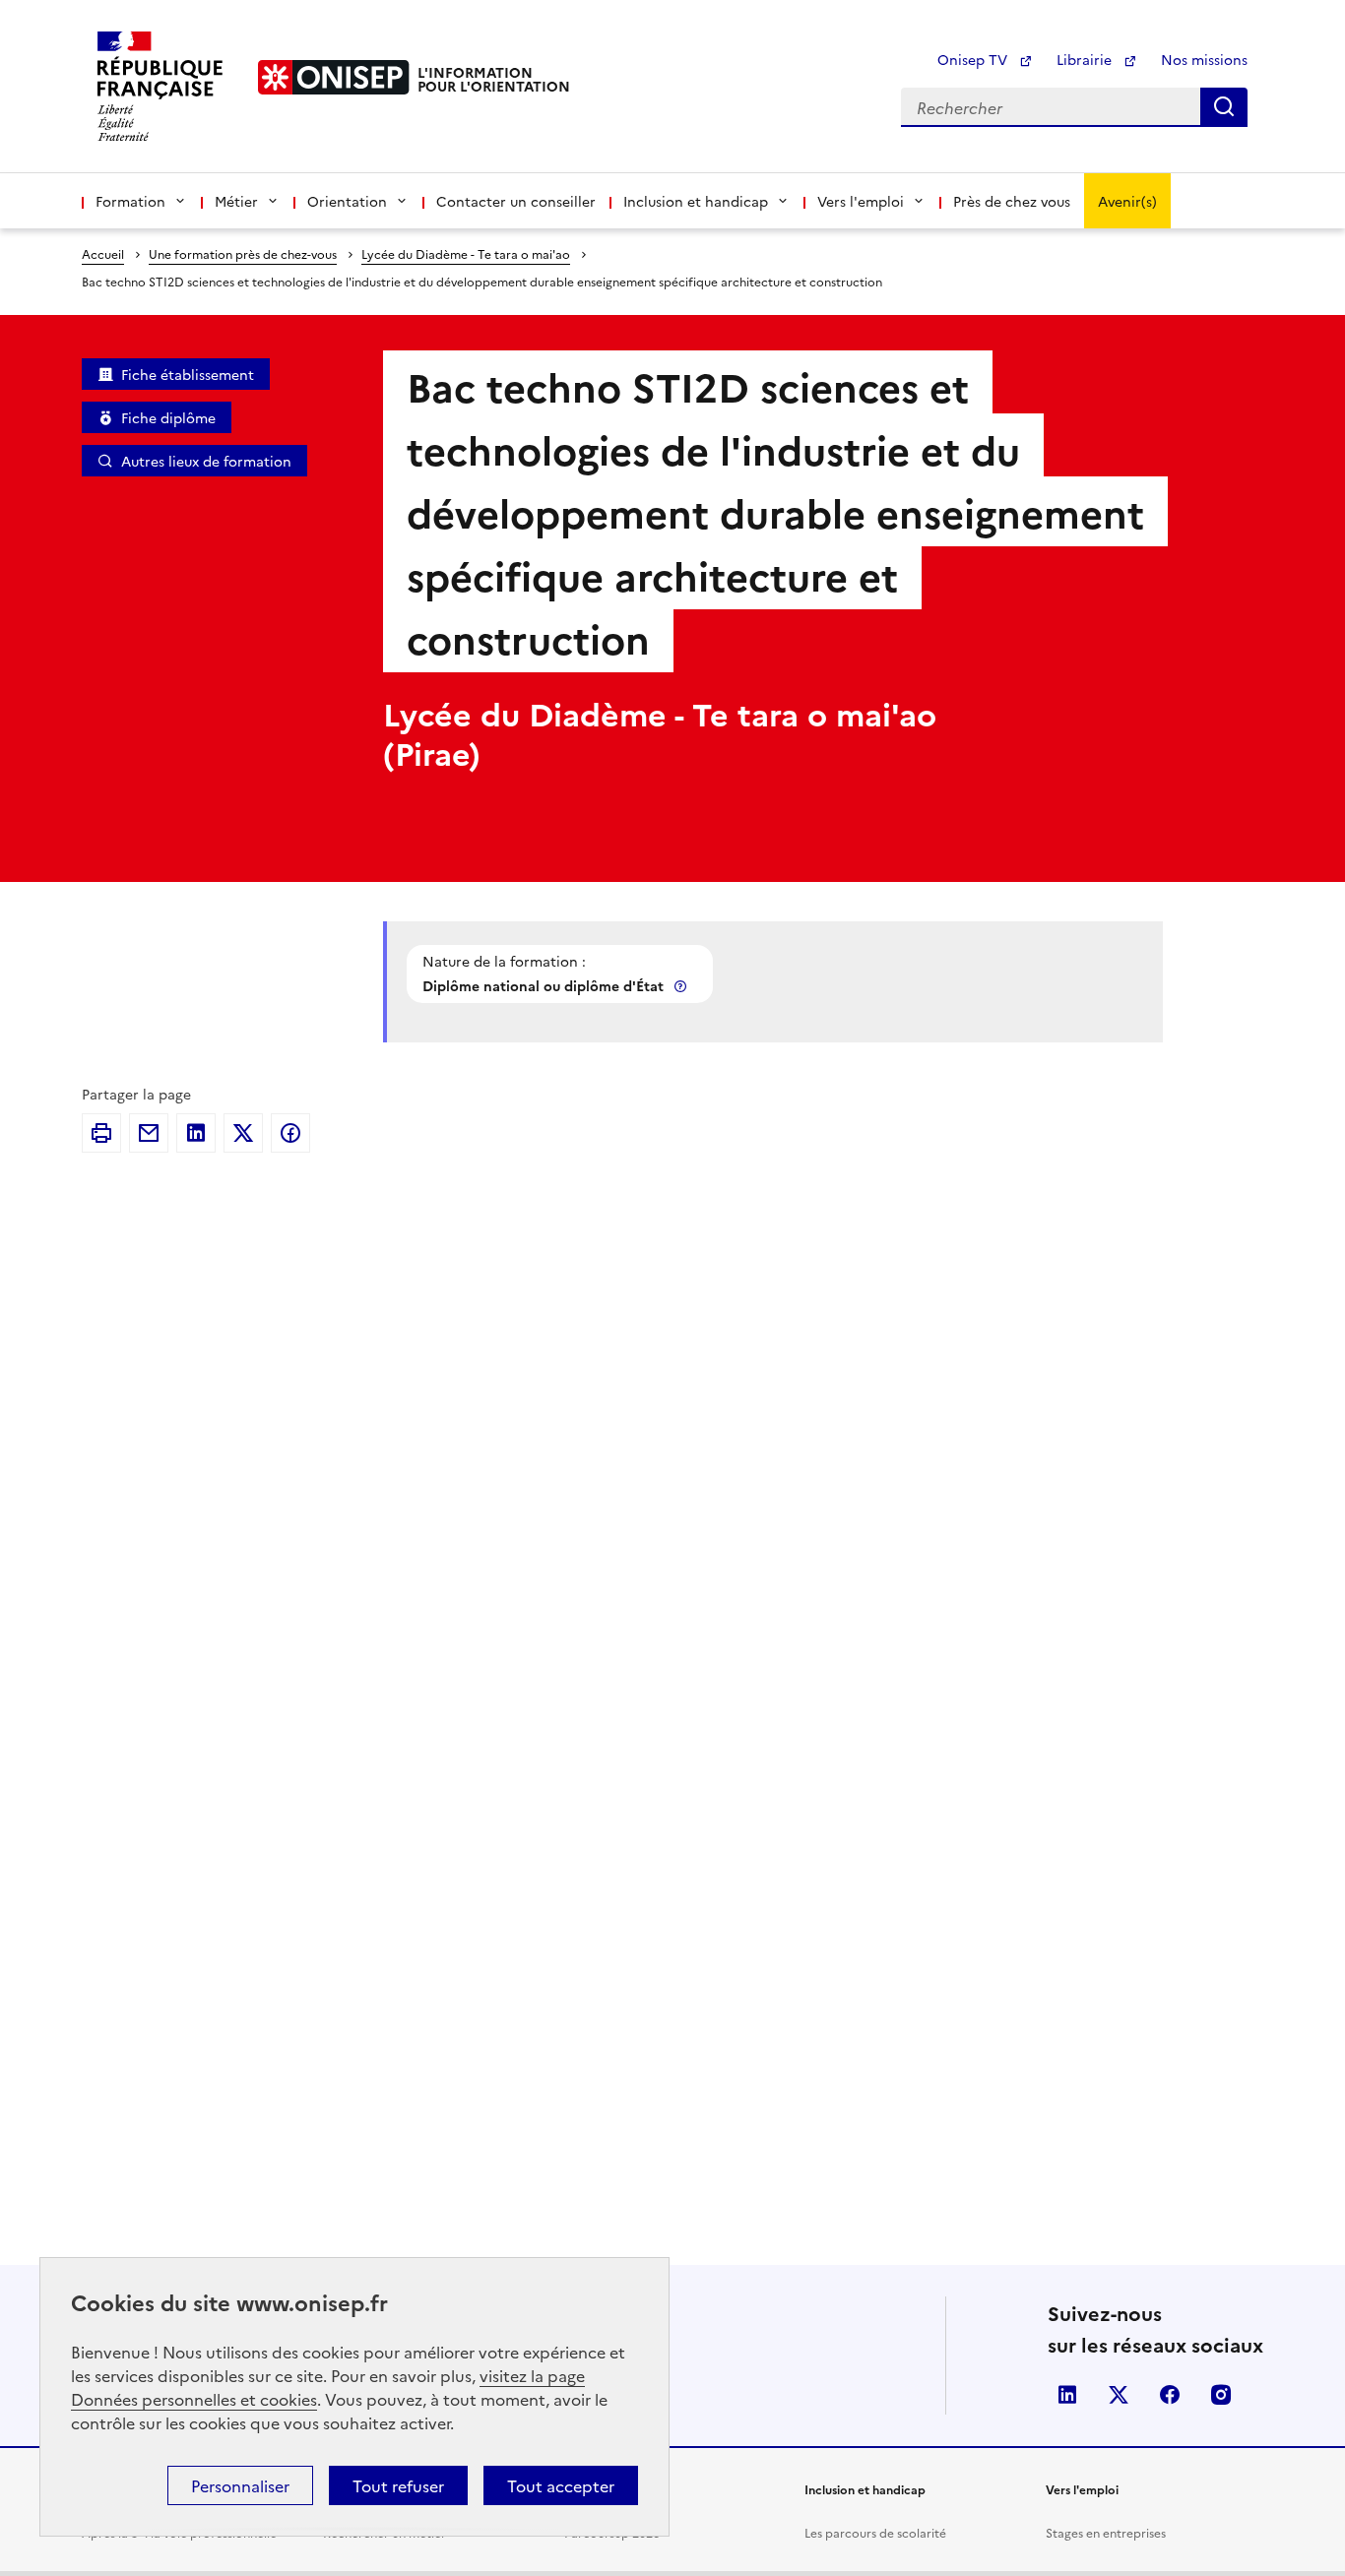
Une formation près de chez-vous (243, 253)
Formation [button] (130, 201)
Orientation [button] (347, 201)
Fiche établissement (188, 374)
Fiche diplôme (168, 417)
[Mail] (149, 1133)
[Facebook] (290, 1133)
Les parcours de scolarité (875, 2532)
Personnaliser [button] (240, 2485)
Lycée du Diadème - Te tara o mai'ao (466, 253)
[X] (243, 1133)
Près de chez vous (1012, 201)
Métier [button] (236, 201)
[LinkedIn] (196, 1133)
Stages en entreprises (1106, 2532)
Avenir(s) (1127, 201)
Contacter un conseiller (516, 201)
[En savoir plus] (682, 986)
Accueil (103, 253)
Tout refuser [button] (398, 2485)
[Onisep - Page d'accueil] (334, 77)
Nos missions (1204, 59)
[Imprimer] (101, 1133)
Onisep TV (974, 59)
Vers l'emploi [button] (861, 201)
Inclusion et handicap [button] (696, 201)
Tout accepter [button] (561, 2485)
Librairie (1086, 59)
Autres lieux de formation (206, 461)
